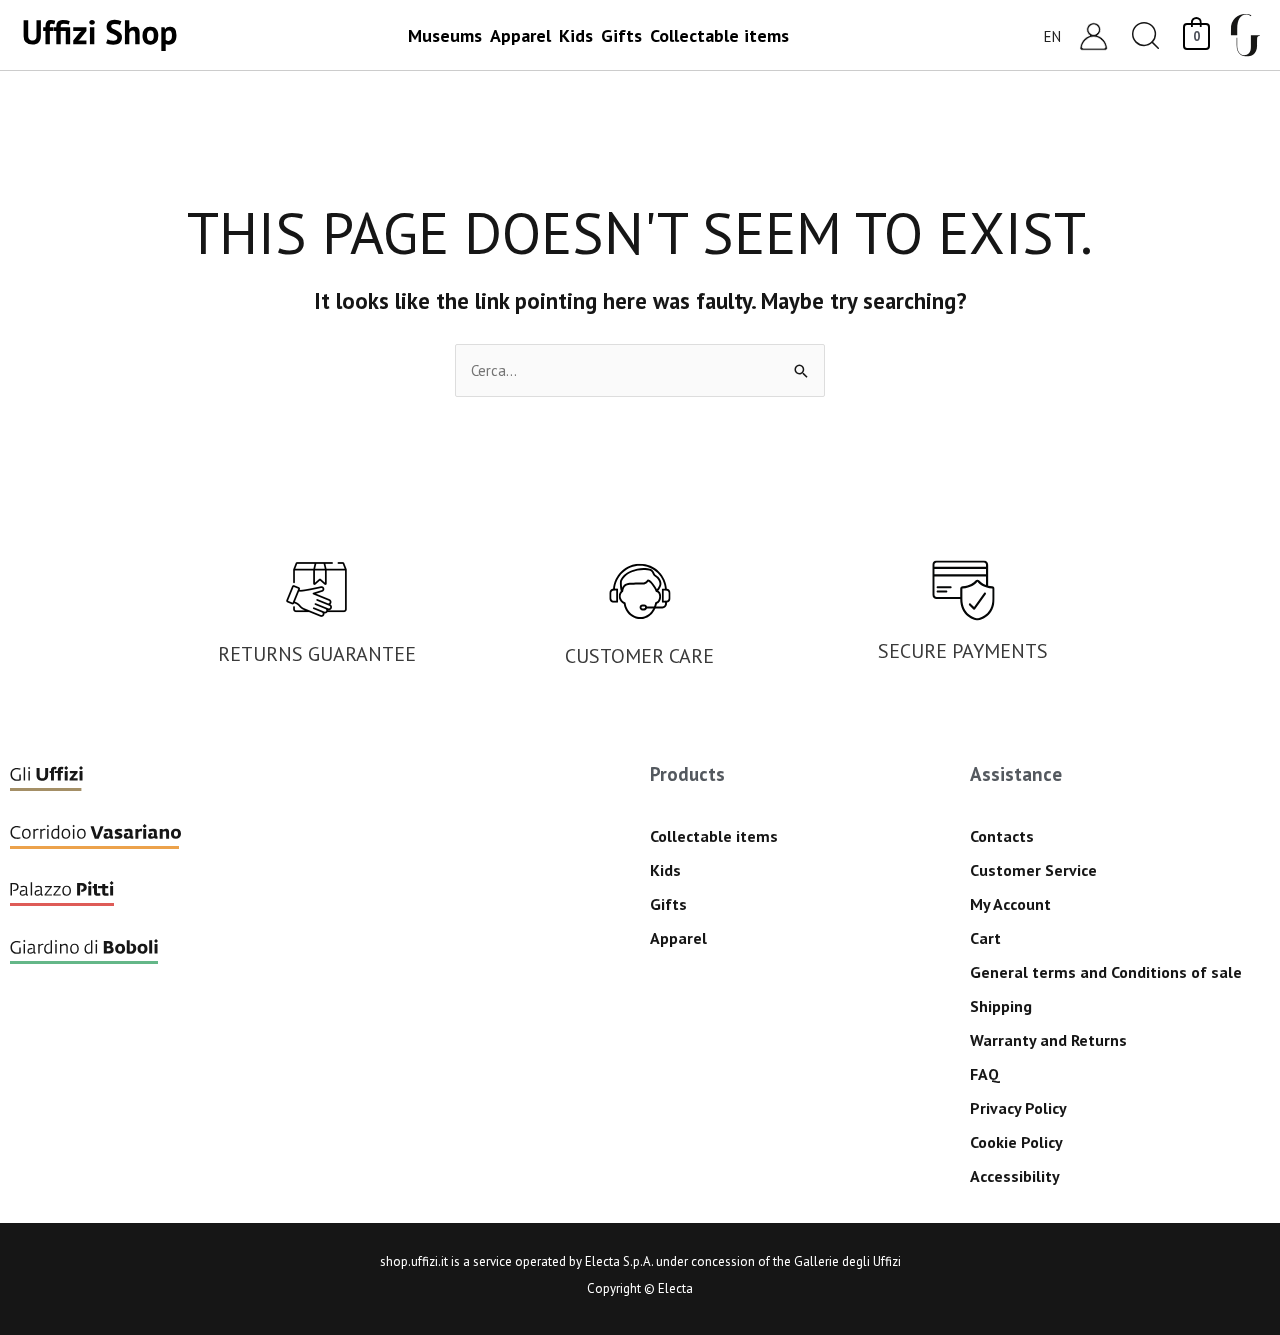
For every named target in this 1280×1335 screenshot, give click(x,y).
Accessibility (1015, 1176)
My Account (1010, 904)
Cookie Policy (1016, 1142)
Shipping (1001, 1006)
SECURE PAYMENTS (963, 651)
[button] (1146, 35)
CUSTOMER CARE (639, 656)
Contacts (1002, 836)
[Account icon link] (1093, 35)
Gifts (668, 904)
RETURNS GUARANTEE (317, 654)
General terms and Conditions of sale (1106, 972)
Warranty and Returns (1048, 1040)
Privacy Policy (1018, 1108)
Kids (665, 870)
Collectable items (714, 836)
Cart (985, 938)
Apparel (678, 938)
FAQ (985, 1074)
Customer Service (1033, 870)
